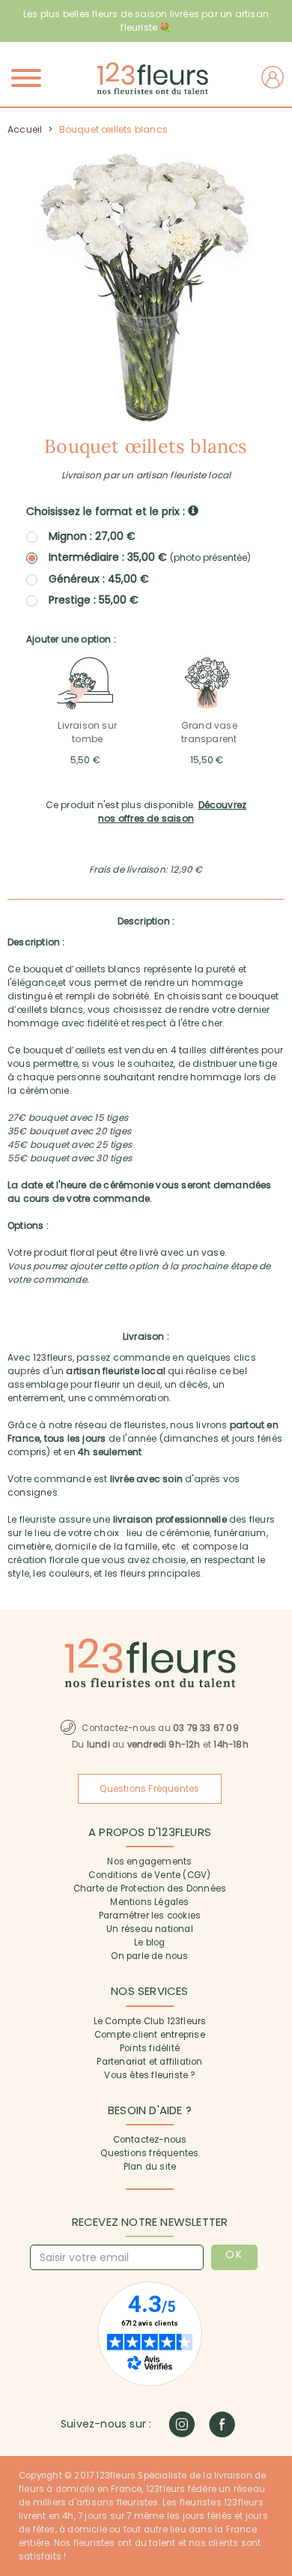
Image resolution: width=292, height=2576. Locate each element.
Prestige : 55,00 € (94, 600)
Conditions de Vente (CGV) (149, 1875)
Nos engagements (149, 1862)
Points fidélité (150, 2048)
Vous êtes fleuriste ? (149, 2075)
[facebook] (222, 2424)
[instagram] (182, 2424)
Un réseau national (150, 1929)
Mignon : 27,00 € (92, 536)
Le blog (149, 1942)
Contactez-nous (150, 2140)
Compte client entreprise (150, 2035)
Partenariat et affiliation (149, 2062)
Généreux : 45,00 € (99, 579)
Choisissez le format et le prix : (107, 511)
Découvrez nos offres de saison (172, 812)
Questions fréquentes (149, 2153)
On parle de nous (149, 1956)
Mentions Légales (149, 1902)
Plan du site (150, 2167)
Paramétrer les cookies (150, 1916)
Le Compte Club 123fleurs (150, 2021)
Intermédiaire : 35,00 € (150, 557)
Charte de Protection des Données (150, 1889)
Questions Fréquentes (149, 1789)
